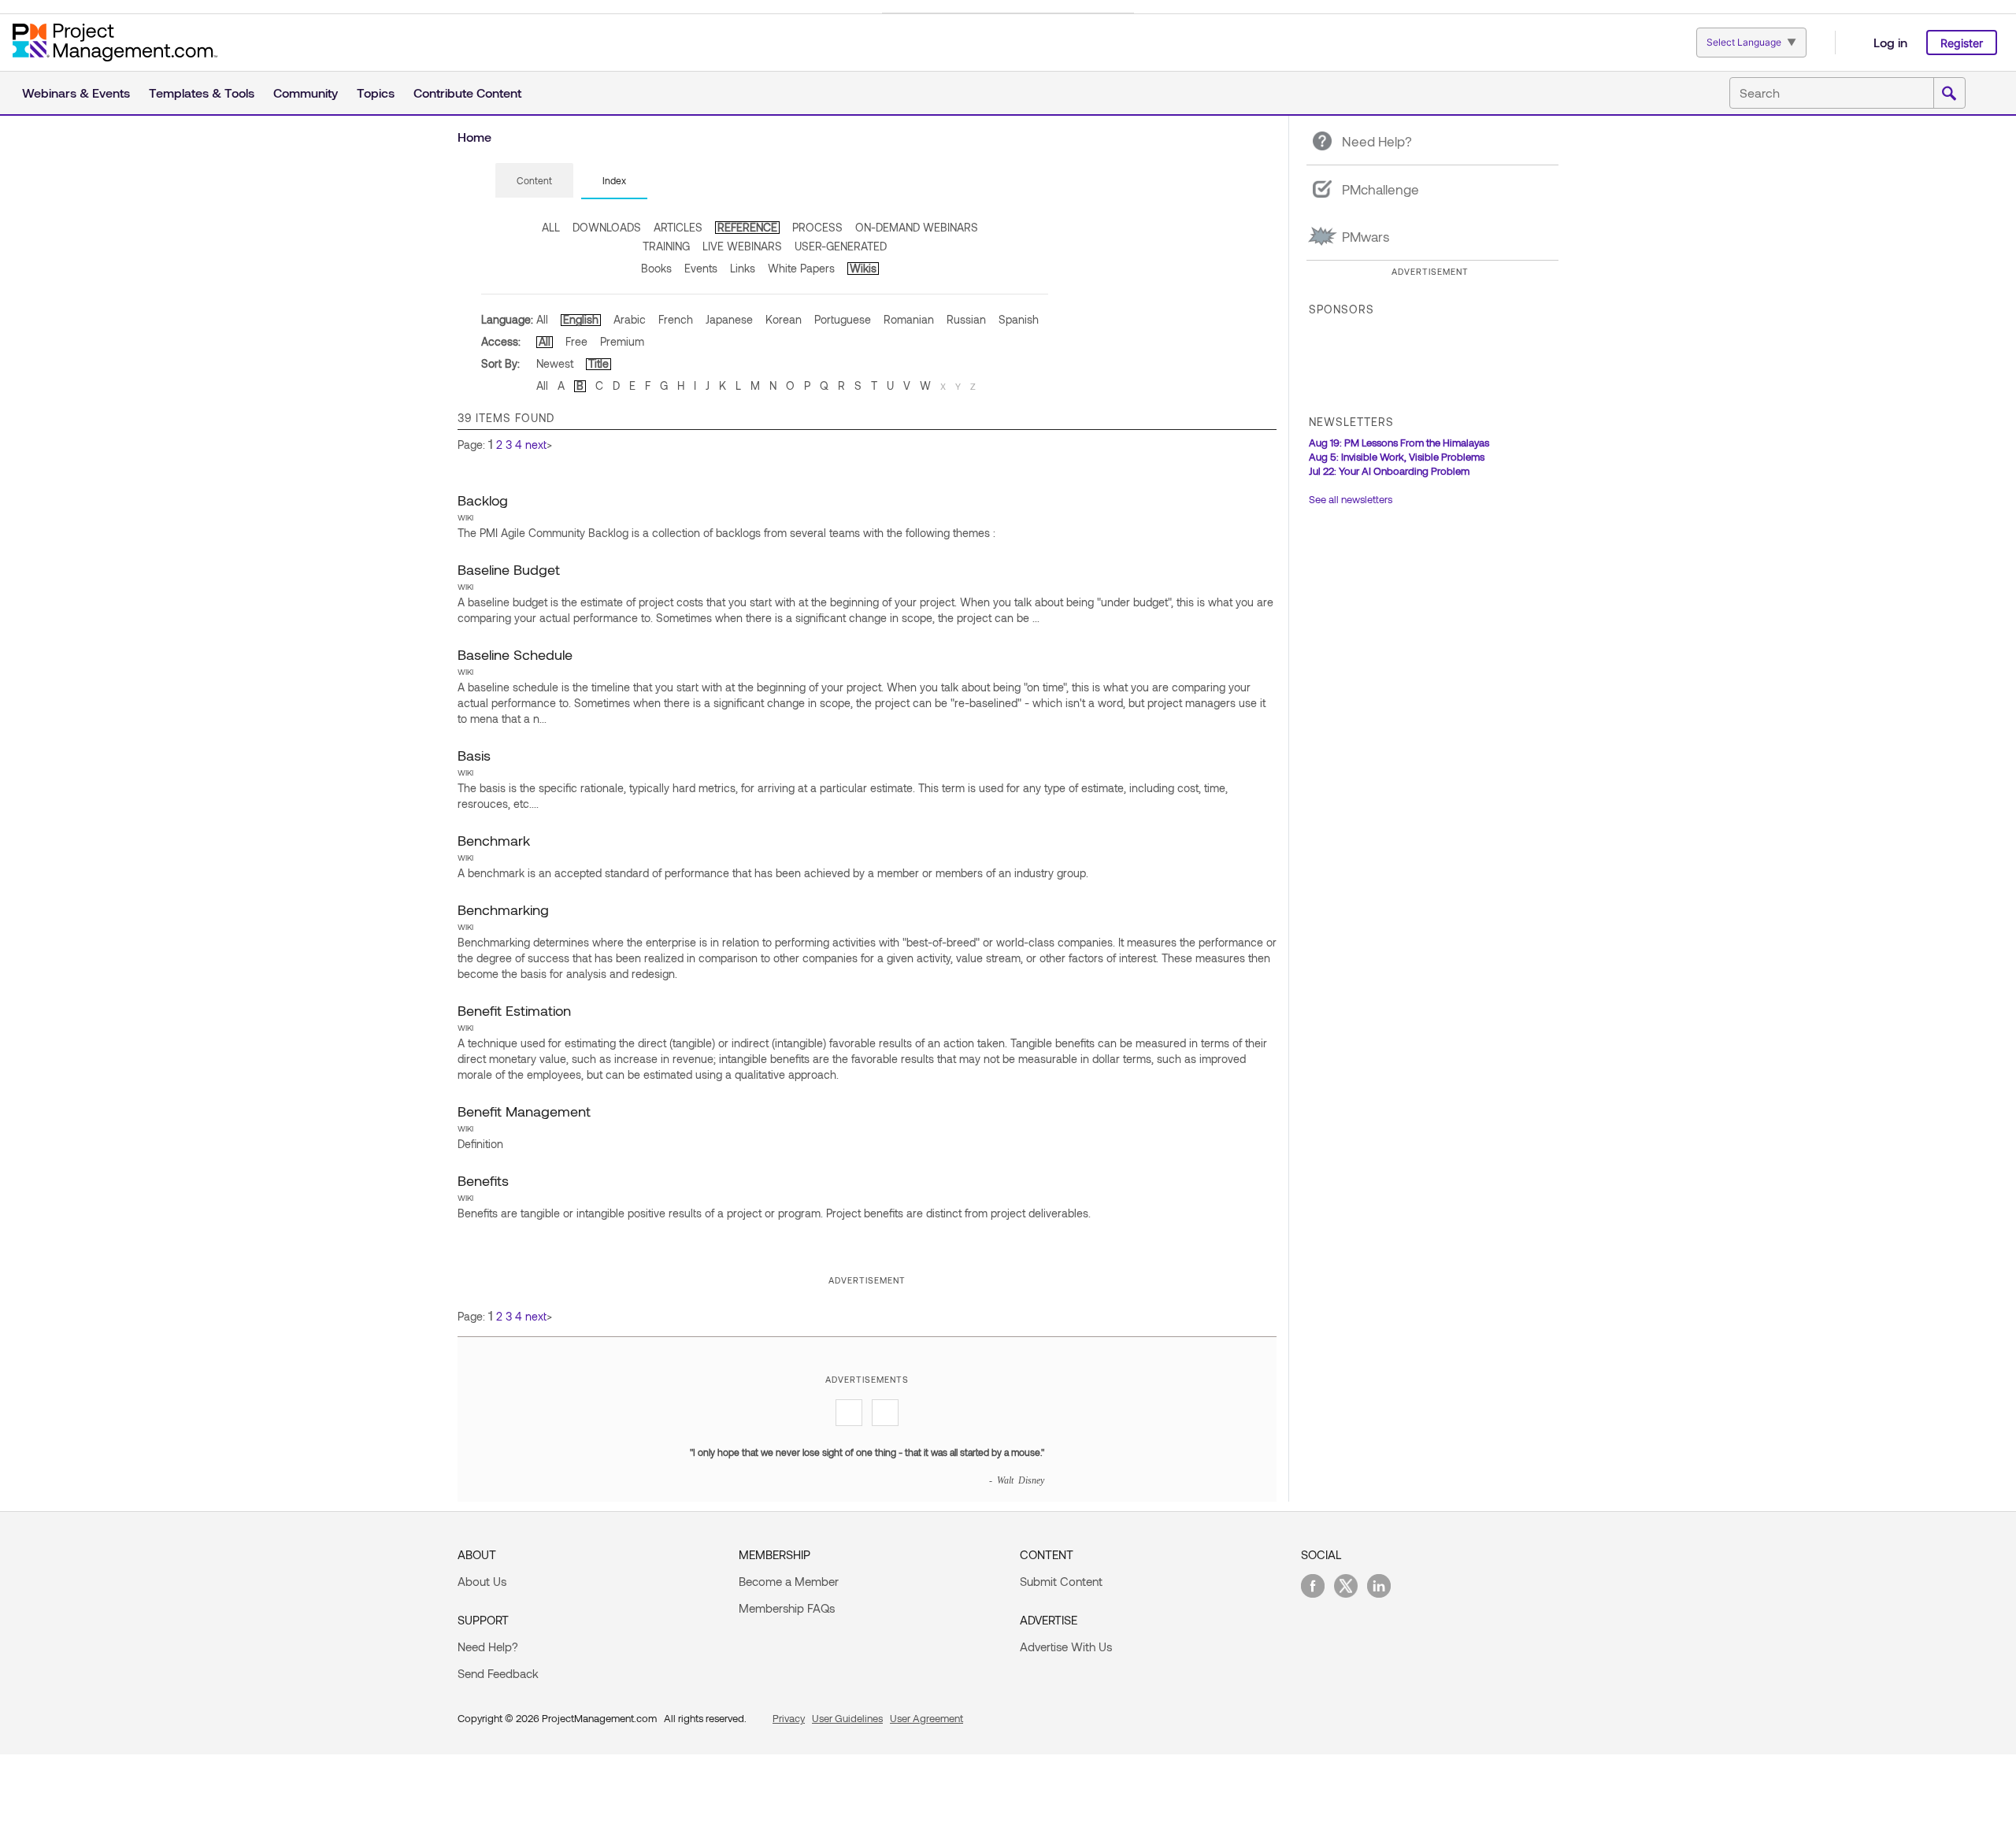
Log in (1890, 42)
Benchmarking (503, 909)
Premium (622, 341)
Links (743, 268)
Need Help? (488, 1647)
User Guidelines (847, 1718)
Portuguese (843, 319)
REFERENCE (747, 227)
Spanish (1019, 319)
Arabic (630, 319)
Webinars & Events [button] (76, 93)
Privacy (789, 1718)
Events (701, 268)
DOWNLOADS (607, 227)
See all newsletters (1351, 499)
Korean (784, 319)
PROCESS (817, 227)
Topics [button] (376, 93)
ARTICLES (678, 227)
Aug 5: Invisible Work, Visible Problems (1397, 457)
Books (656, 268)
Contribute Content (467, 93)
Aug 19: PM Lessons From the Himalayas (1399, 443)
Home (474, 137)
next (536, 445)
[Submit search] (1949, 94)
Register (1962, 43)
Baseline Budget (509, 569)
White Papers (801, 268)
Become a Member (789, 1581)
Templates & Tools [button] (202, 93)
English (581, 319)
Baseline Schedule (515, 654)
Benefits (483, 1180)
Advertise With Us (1066, 1647)
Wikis (863, 268)
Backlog (483, 500)
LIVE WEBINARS (742, 246)
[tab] (534, 181)
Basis (474, 755)
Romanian (909, 319)
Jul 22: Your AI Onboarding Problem (1389, 471)
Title (598, 363)
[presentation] (534, 180)
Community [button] (306, 93)
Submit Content (1061, 1581)
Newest (555, 363)
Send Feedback (498, 1673)
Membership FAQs (787, 1608)
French (676, 319)
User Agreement (926, 1718)
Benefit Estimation (514, 1010)
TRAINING (666, 246)
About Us (482, 1581)
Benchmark (494, 840)
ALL (551, 227)
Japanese (729, 319)
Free (576, 341)
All (542, 319)
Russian (966, 319)
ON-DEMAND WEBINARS (917, 227)
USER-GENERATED (841, 246)
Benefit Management (524, 1111)
